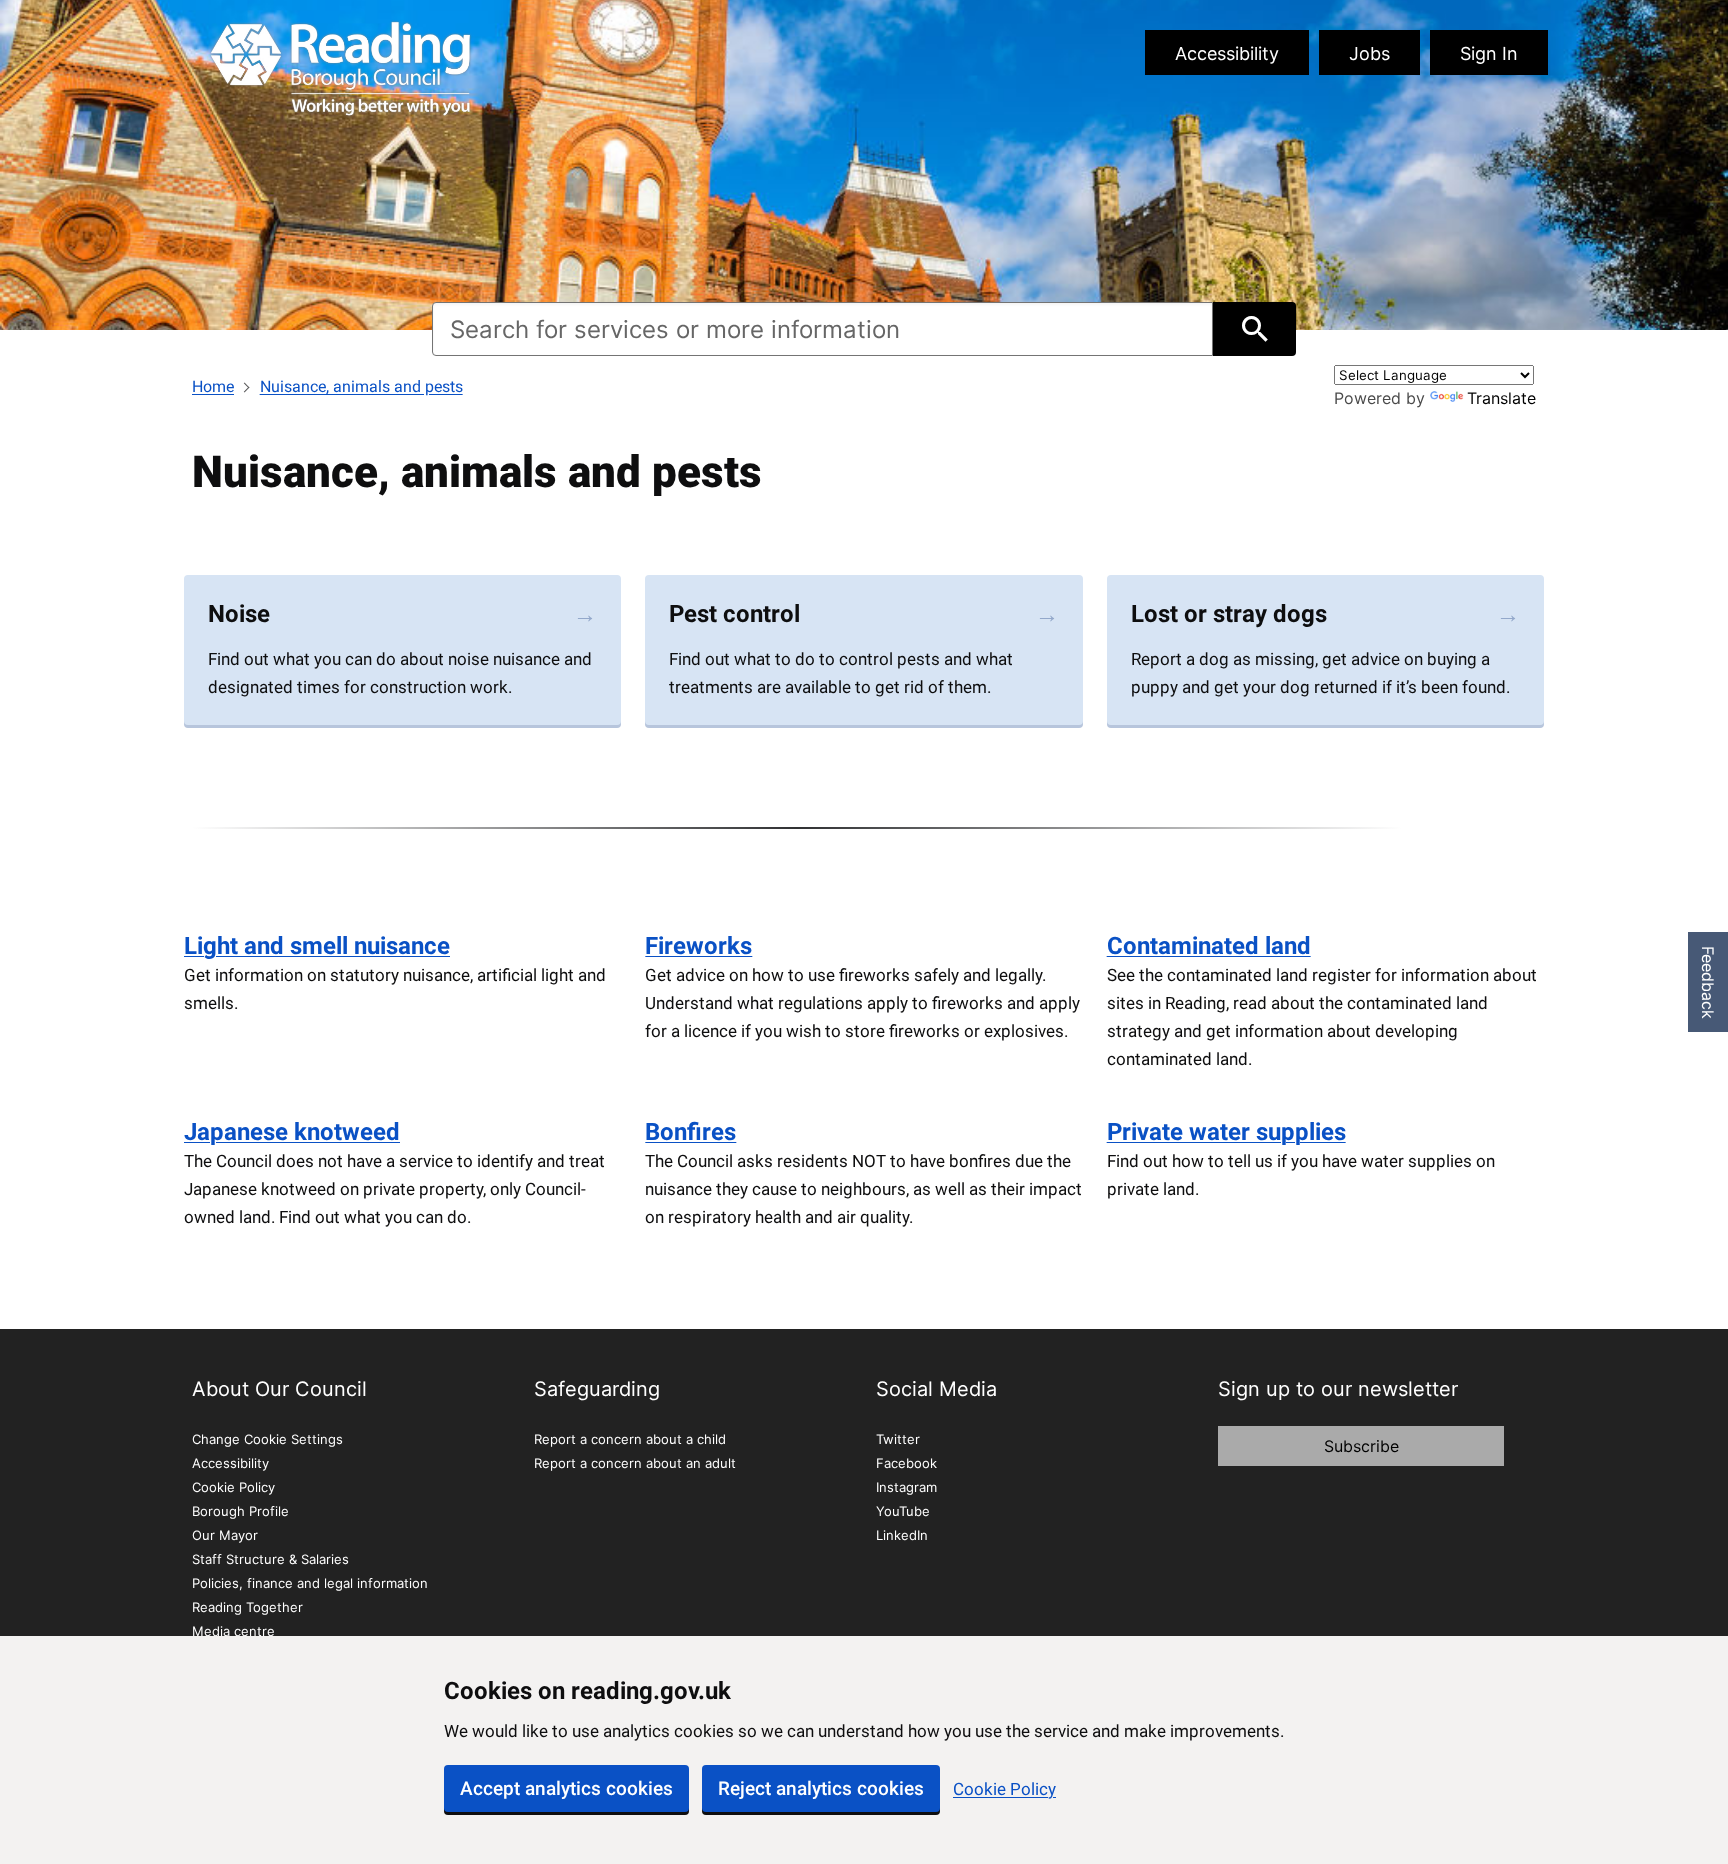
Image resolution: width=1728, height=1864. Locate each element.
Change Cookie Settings (267, 1439)
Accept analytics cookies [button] (566, 1788)
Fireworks (698, 946)
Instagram (906, 1487)
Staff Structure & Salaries (270, 1559)
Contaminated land (1209, 946)
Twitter (898, 1439)
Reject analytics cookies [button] (821, 1788)
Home (213, 386)
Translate (1501, 398)
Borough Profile (240, 1511)
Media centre (233, 1631)
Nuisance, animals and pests (361, 386)
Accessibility (1227, 53)
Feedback (1708, 982)
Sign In (1489, 53)
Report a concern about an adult (635, 1463)
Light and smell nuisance (317, 946)
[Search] (1254, 329)
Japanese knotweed (292, 1132)
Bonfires (690, 1132)
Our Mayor (225, 1535)
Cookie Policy (1004, 1789)
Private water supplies (1226, 1132)
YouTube (903, 1511)
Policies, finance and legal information (310, 1583)
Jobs (1369, 53)
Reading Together (247, 1607)
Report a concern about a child (630, 1439)
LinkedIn (902, 1535)
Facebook (906, 1463)
